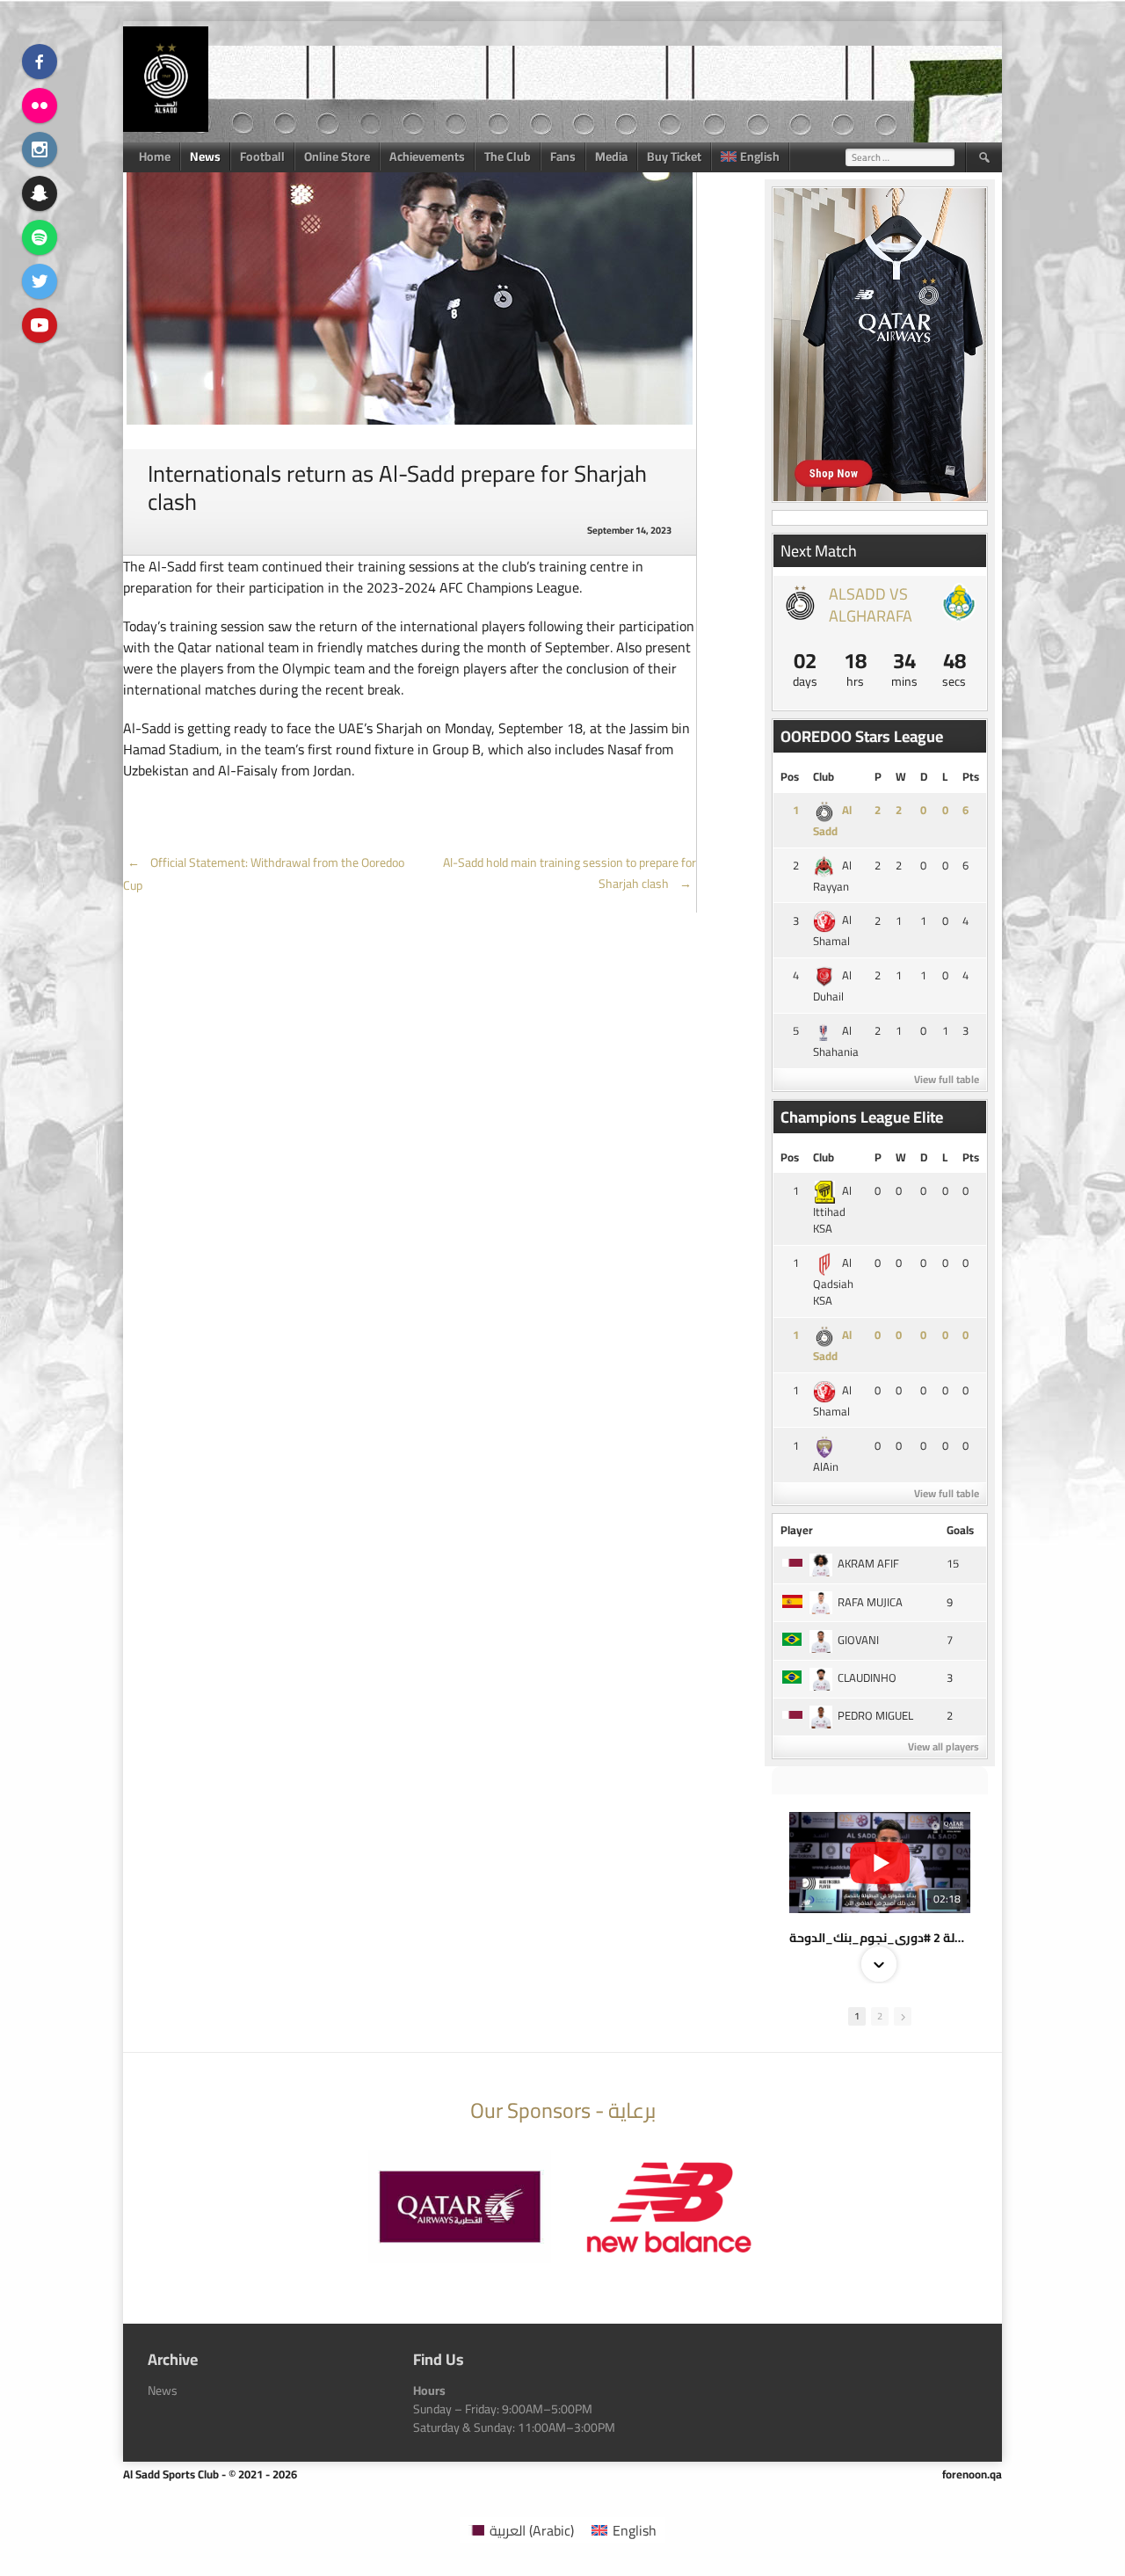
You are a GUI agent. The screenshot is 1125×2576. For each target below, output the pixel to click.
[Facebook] (40, 62)
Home (155, 156)
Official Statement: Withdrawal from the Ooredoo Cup (264, 874)
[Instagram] (40, 149)
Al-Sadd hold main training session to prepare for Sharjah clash (570, 873)
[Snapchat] (40, 193)
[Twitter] (40, 281)
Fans (563, 156)
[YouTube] (40, 325)
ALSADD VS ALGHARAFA (871, 605)
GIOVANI (858, 1640)
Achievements (427, 156)
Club (824, 776)
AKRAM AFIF (868, 1563)
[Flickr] (40, 106)
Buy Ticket (674, 156)
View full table (947, 1079)
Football (262, 156)
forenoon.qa (972, 2474)
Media (611, 156)
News (205, 156)
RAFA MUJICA (870, 1602)
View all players (944, 1746)
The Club (508, 156)
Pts (971, 776)
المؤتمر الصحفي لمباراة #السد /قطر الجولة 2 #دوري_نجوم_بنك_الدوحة (880, 1938)
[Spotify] (40, 237)
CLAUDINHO (867, 1677)
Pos (790, 776)
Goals (960, 1530)
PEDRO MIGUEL (875, 1715)
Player (797, 1530)
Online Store (337, 156)
